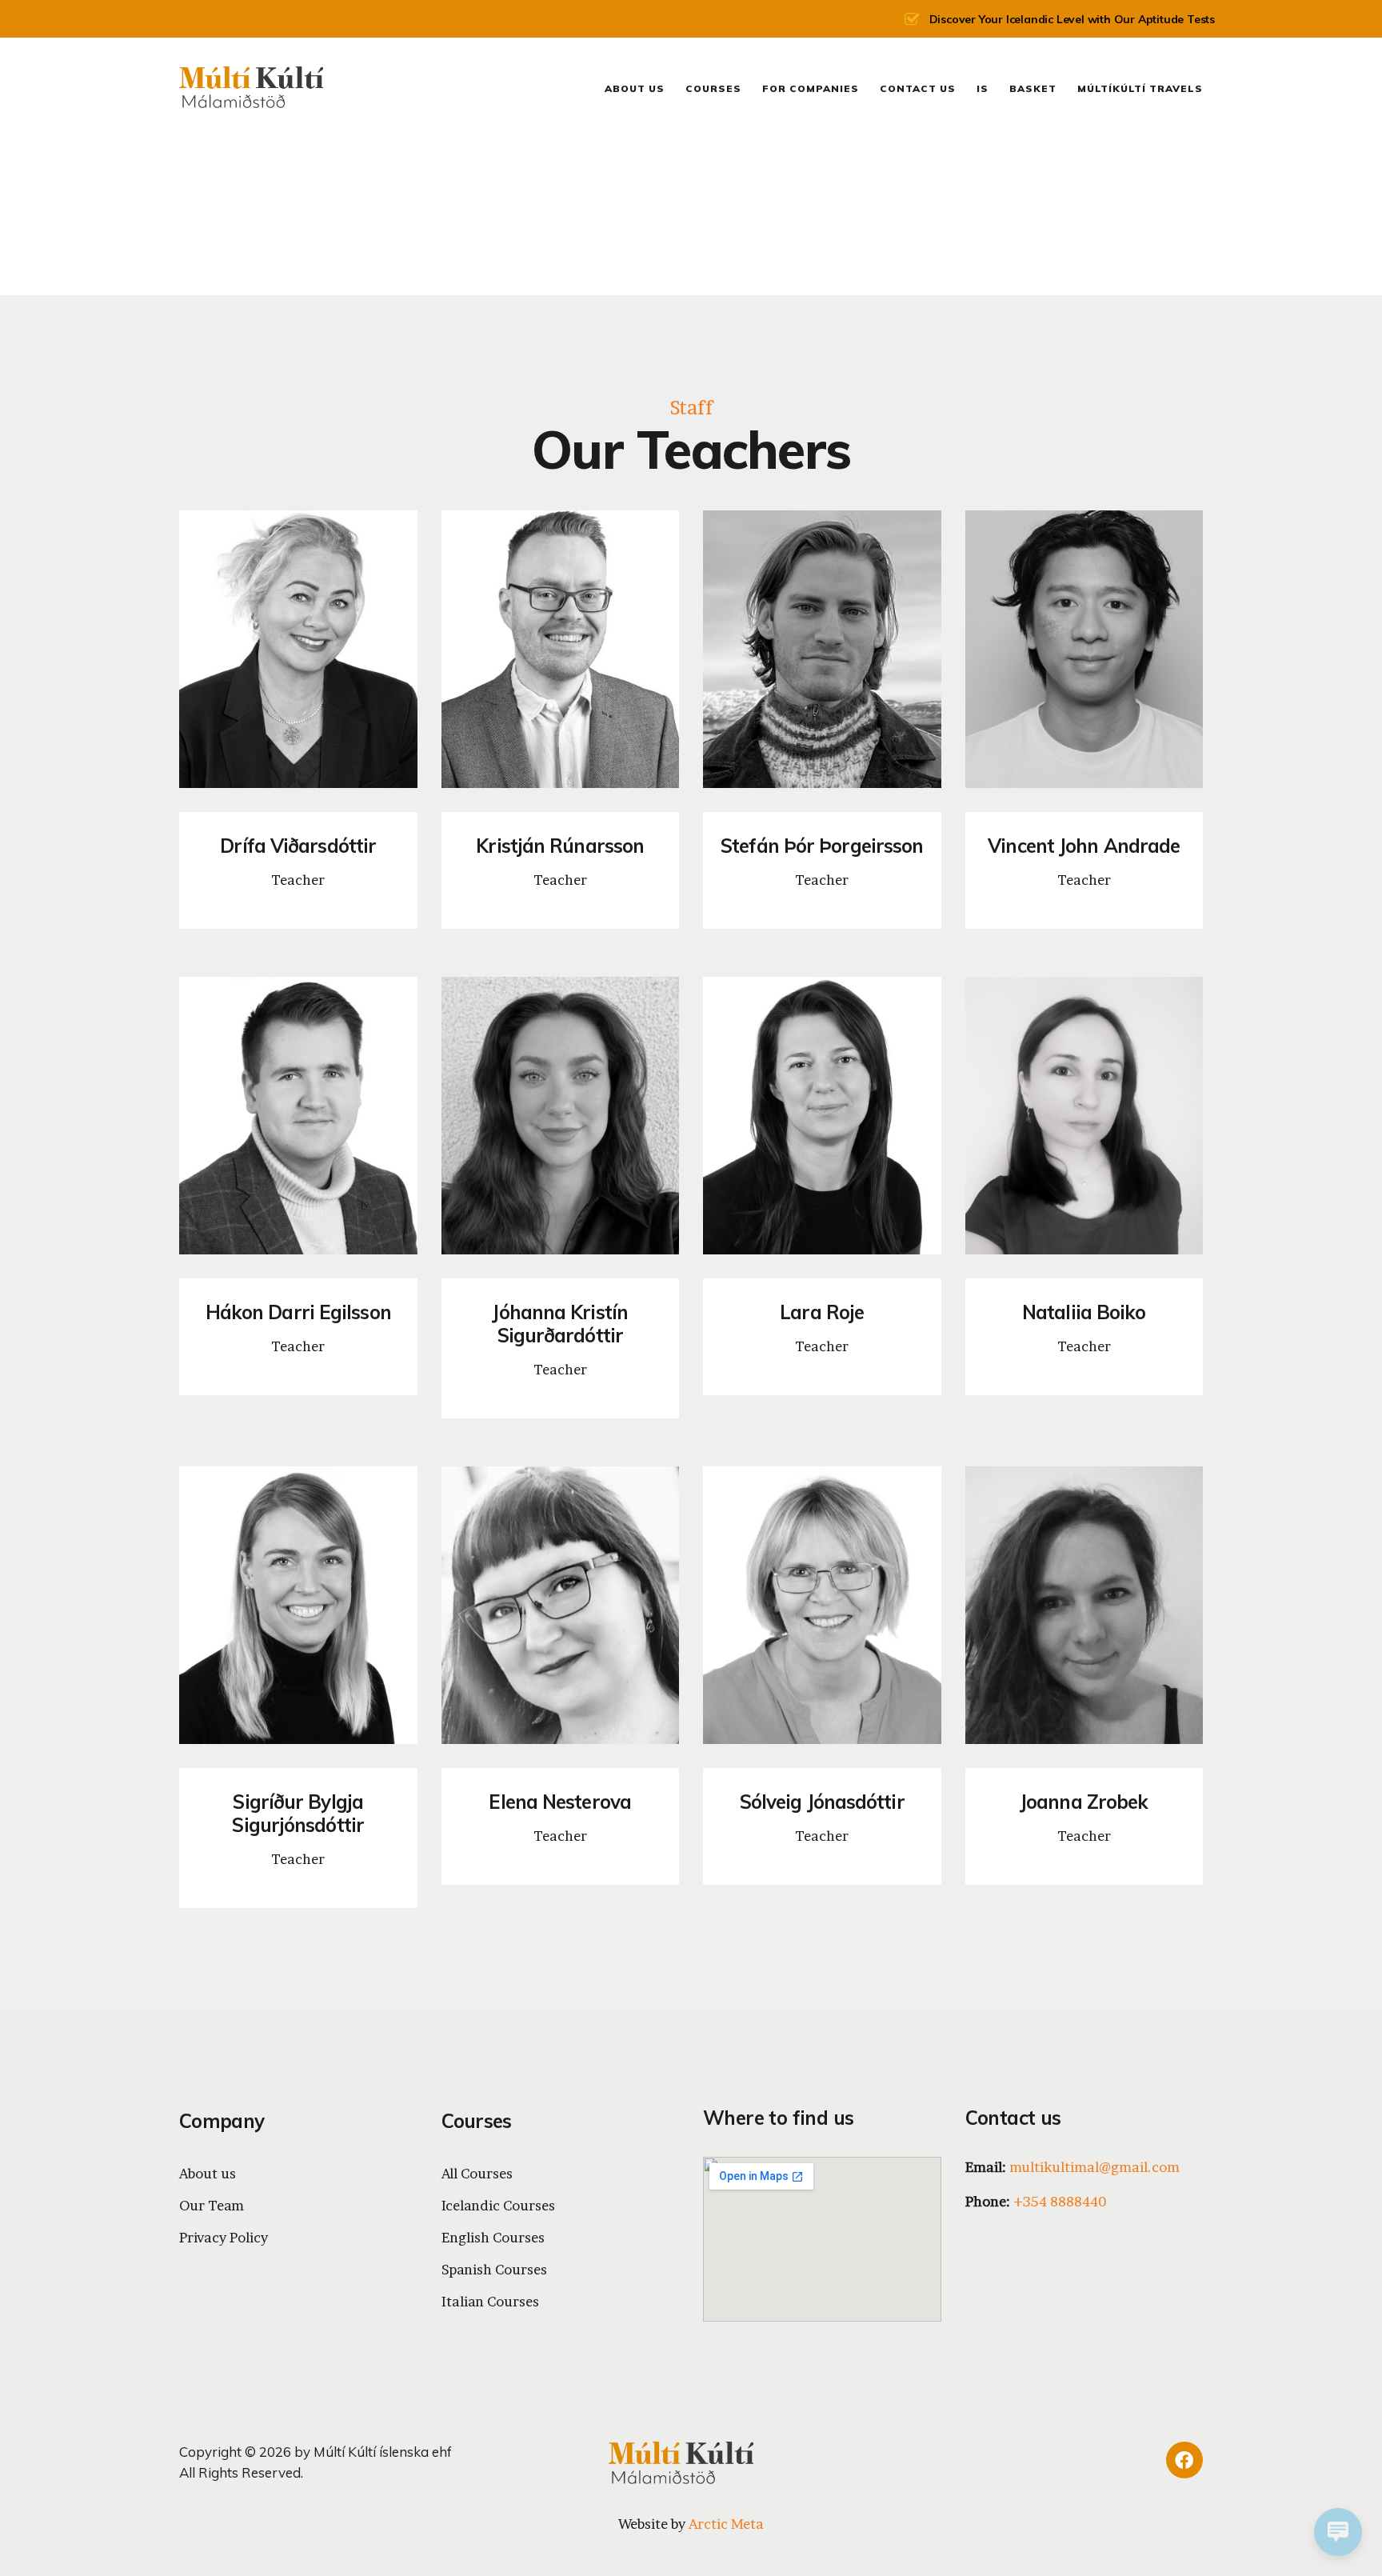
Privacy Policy (224, 2237)
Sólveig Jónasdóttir (822, 1802)
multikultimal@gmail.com (1094, 2167)
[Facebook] (1184, 2460)
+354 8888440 (1060, 2201)
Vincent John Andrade (1084, 846)
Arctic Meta (726, 2524)
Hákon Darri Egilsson (298, 1312)
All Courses (477, 2173)
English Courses (493, 2237)
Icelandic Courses (498, 2205)
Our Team (212, 2205)
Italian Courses (490, 2301)
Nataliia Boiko (1084, 1312)
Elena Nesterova (560, 1802)
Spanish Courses (494, 2269)
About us (208, 2173)
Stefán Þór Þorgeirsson (822, 846)
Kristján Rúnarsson (560, 846)
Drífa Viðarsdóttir (298, 846)
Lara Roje (822, 1312)
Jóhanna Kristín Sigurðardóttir (560, 1324)
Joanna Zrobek (1084, 1802)
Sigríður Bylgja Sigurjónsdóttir (298, 1814)
